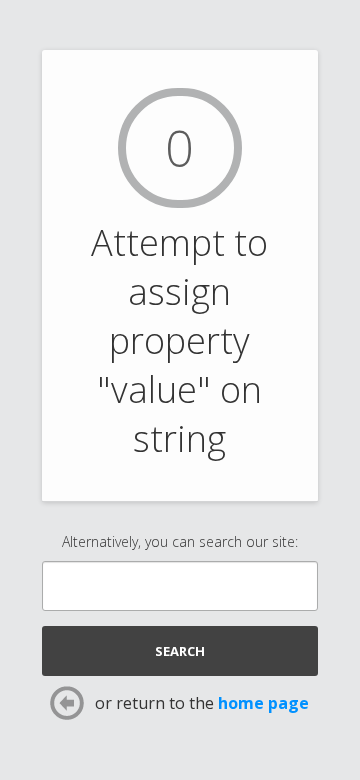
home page (263, 703)
